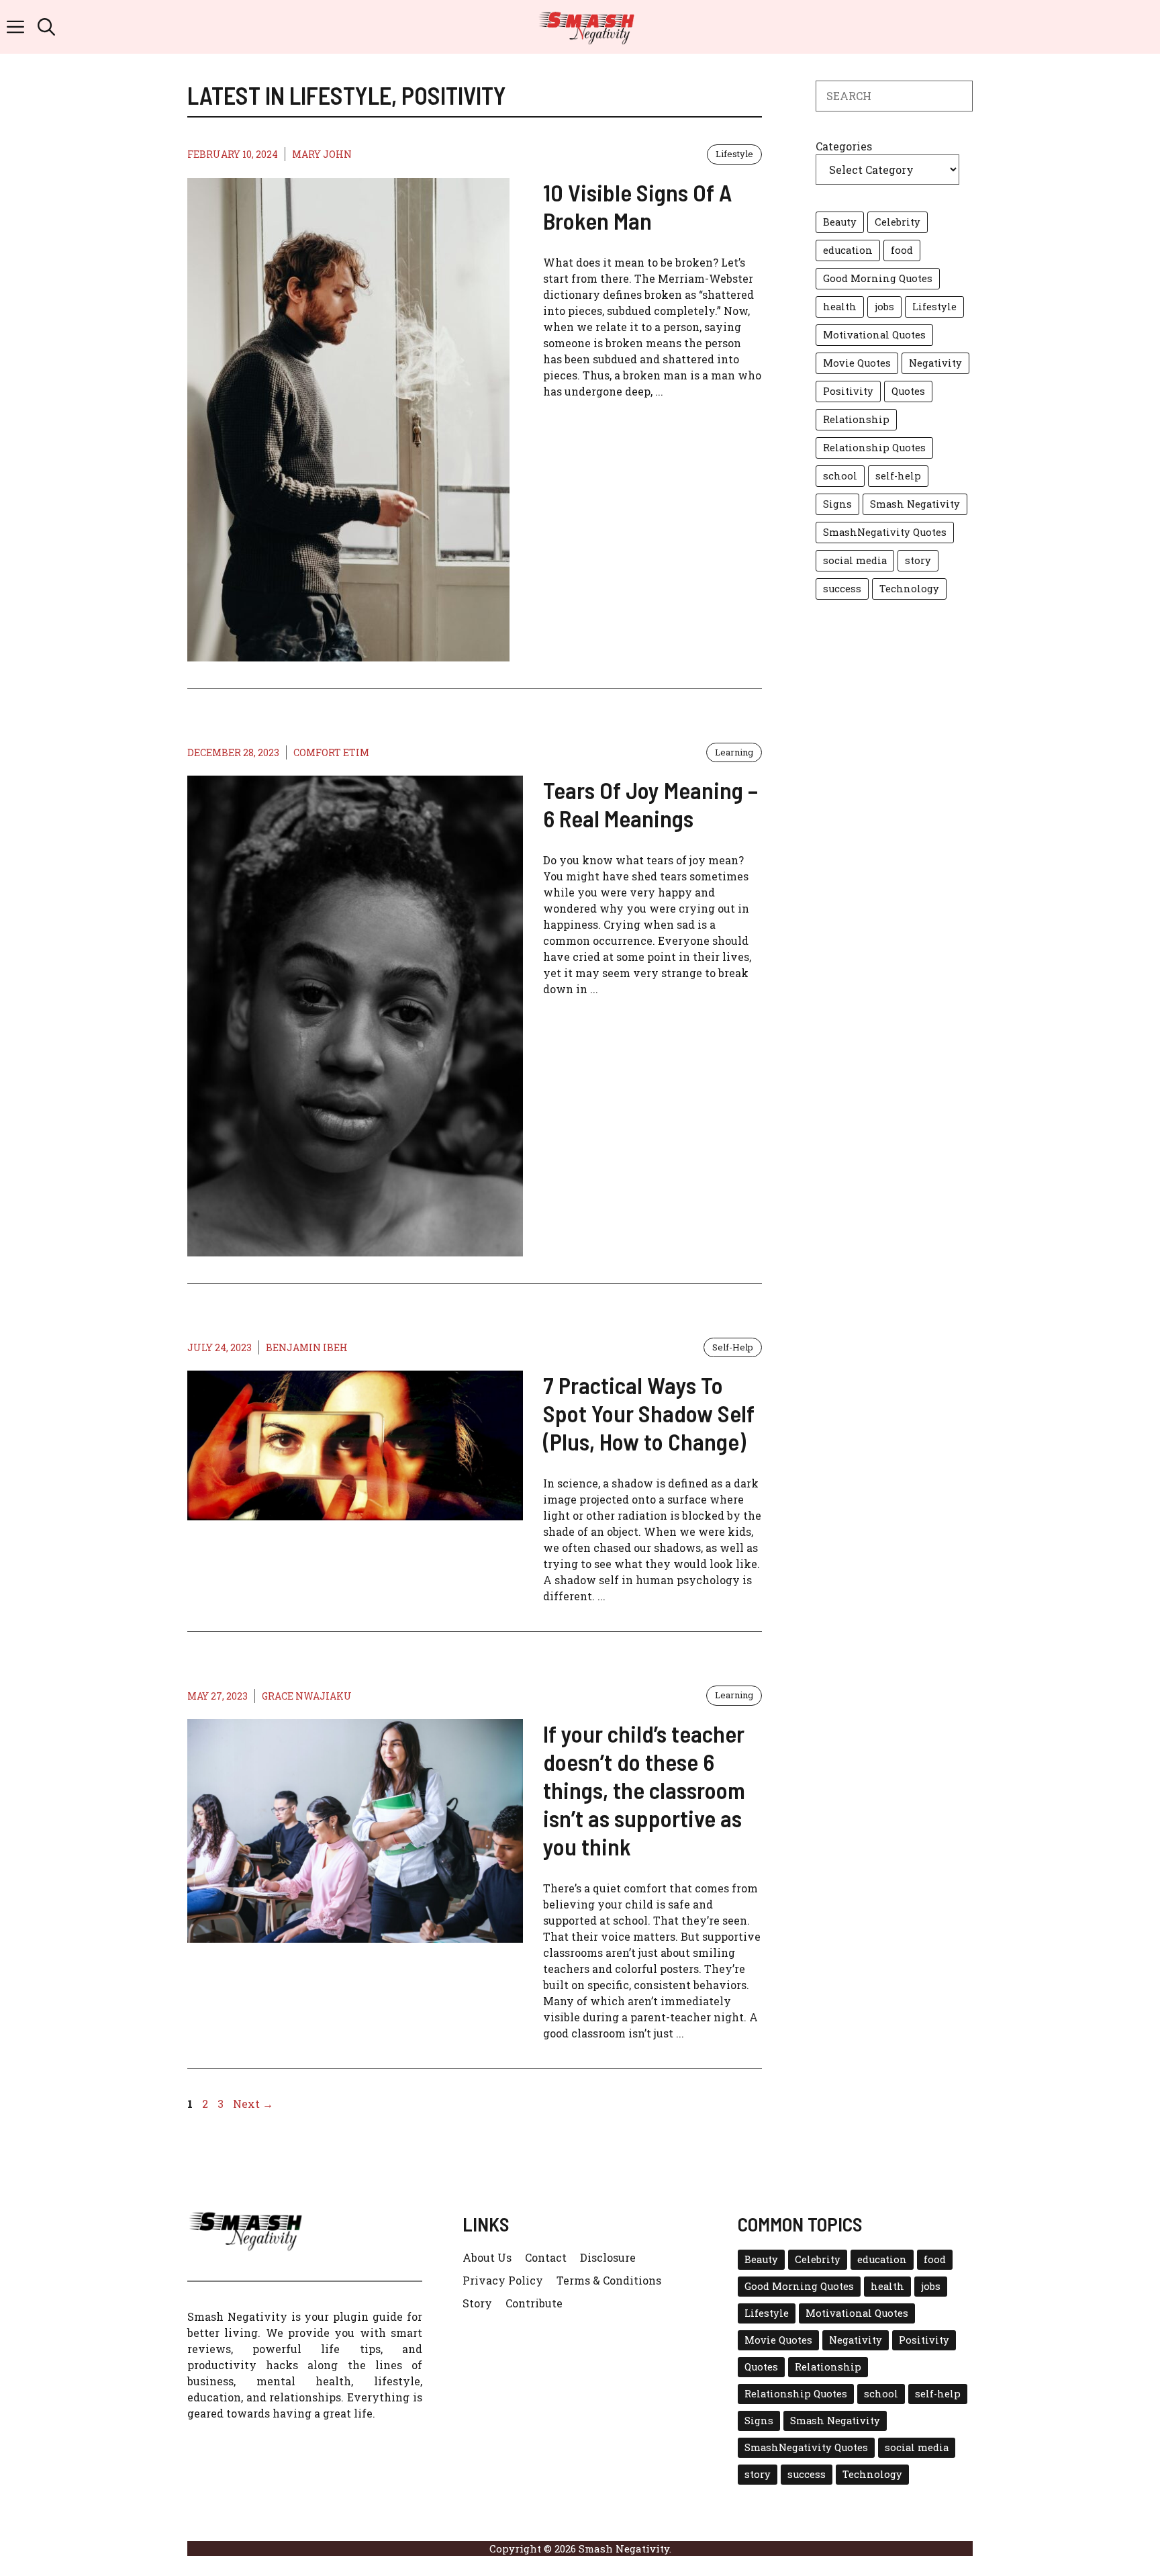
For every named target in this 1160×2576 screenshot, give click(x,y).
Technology (909, 589)
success (842, 589)
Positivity (848, 391)
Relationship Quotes (874, 448)
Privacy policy (503, 2280)
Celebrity (898, 222)
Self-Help (733, 1347)
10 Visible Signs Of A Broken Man (637, 206)
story (918, 560)
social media (855, 560)
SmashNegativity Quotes (885, 532)
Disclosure (608, 2257)
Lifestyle (734, 154)
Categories (844, 146)
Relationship (856, 419)
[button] (46, 27)
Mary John (322, 154)
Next (253, 2104)
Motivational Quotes (874, 335)
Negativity (935, 363)
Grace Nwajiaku (307, 1696)
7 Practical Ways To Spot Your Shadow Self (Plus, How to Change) (649, 1413)
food (902, 250)
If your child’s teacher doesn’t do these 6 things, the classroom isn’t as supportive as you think (644, 1790)
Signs (837, 504)
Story (477, 2303)
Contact (546, 2257)
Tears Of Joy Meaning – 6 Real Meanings (650, 804)
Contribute (534, 2303)
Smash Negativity (915, 504)
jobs (884, 307)
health (840, 307)
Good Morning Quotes (878, 278)
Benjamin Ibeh (307, 1347)
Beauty (840, 222)
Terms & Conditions (609, 2280)
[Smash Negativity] (587, 27)
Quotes (908, 391)
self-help (898, 476)
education (848, 250)
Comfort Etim (331, 752)
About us (487, 2257)
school (840, 476)
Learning (734, 752)
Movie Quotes (857, 363)
